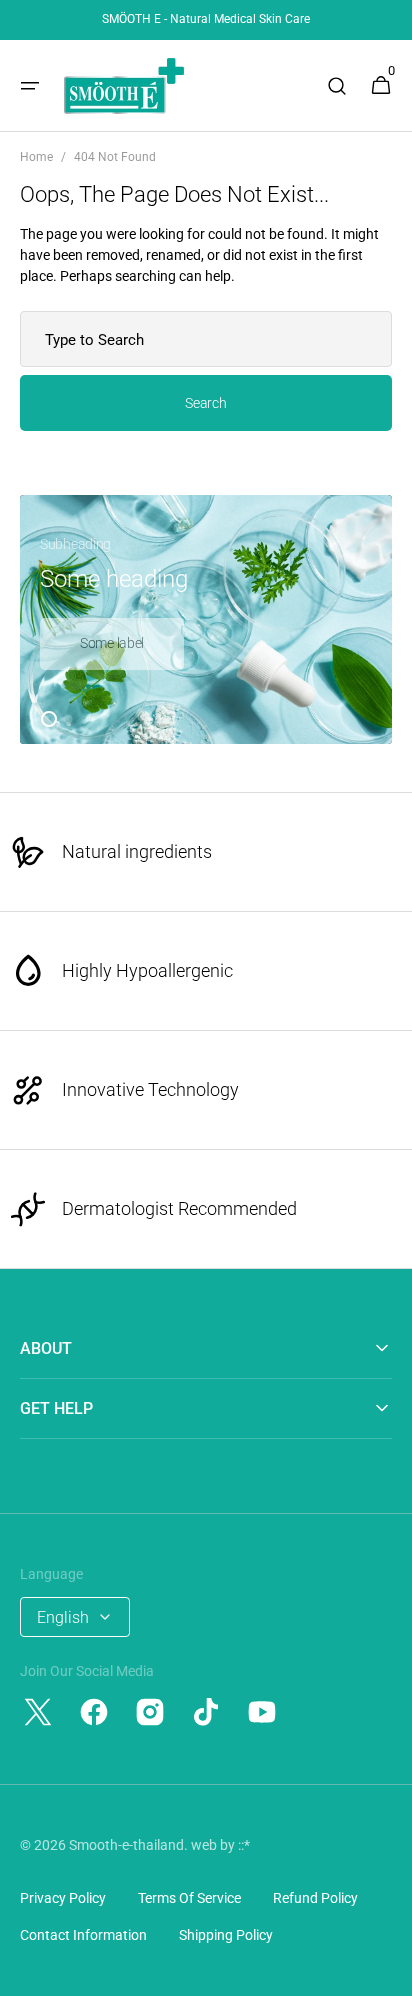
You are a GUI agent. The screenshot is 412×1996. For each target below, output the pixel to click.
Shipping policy (226, 1935)
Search (205, 403)
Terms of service (189, 1898)
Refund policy (315, 1898)
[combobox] (206, 339)
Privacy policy (63, 1898)
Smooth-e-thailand (126, 1845)
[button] (30, 86)
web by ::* (220, 1845)
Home (36, 157)
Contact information (83, 1935)
